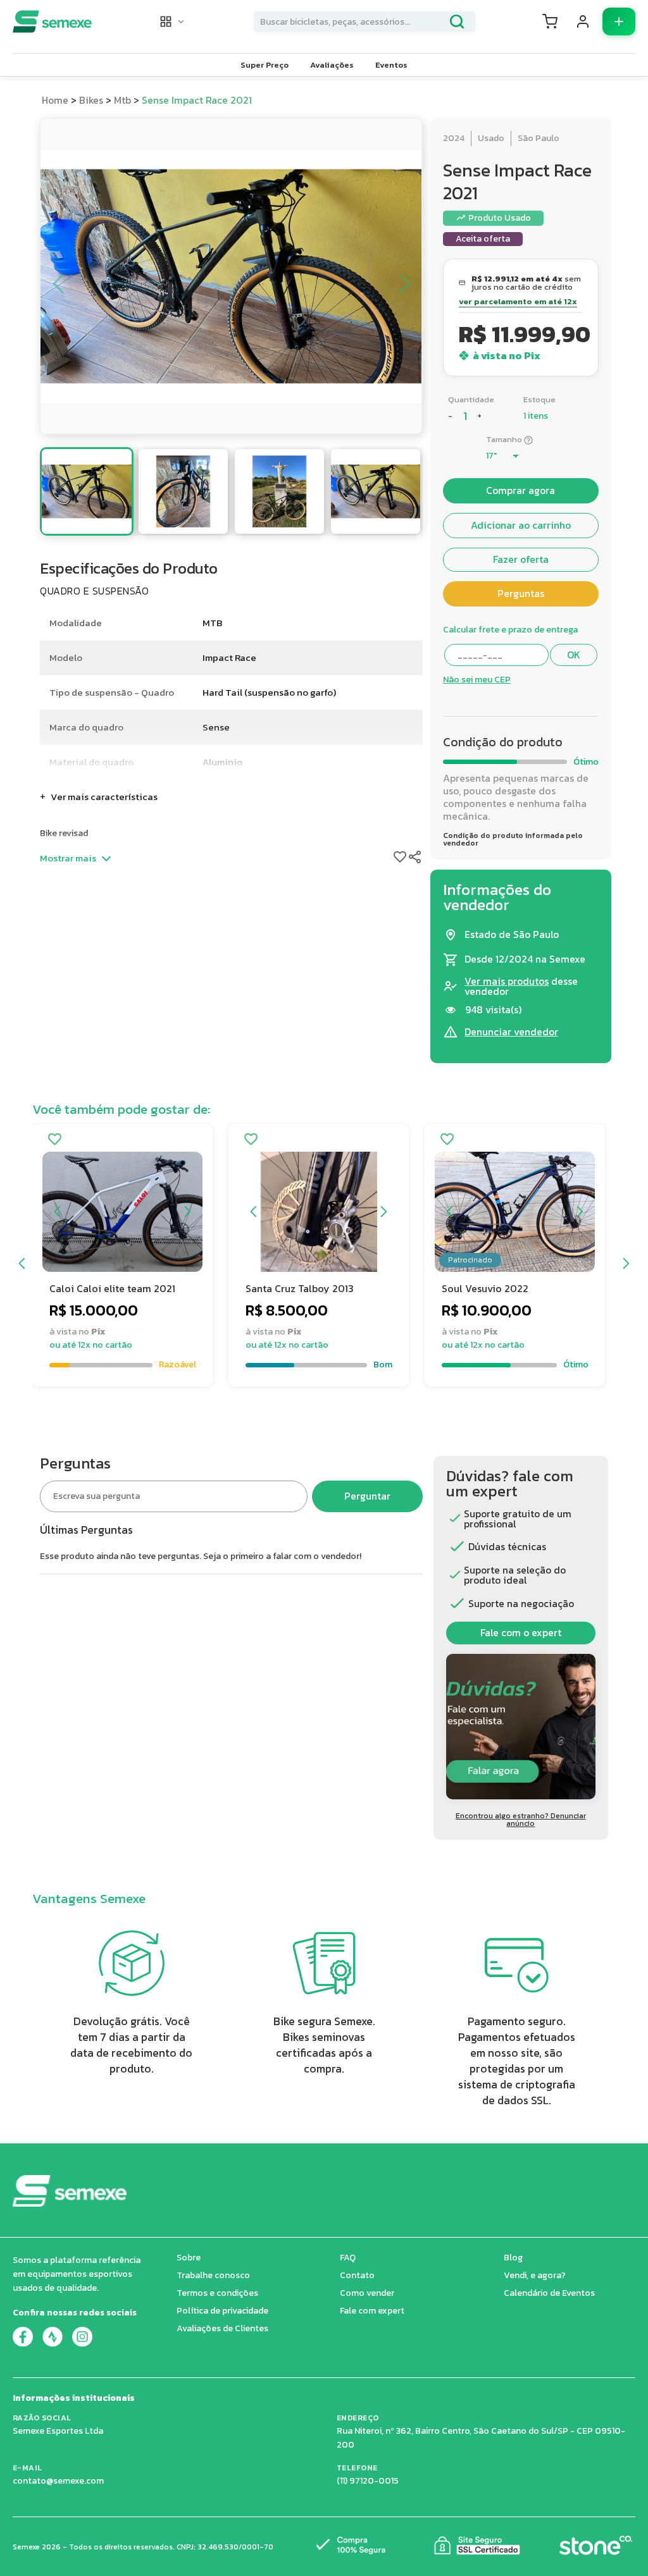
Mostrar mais (68, 858)
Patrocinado (470, 1260)
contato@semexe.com (58, 2481)
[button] (173, 22)
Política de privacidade (222, 2311)
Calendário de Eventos (549, 2293)
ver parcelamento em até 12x (518, 302)
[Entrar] (583, 22)
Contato (357, 2275)
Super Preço (265, 65)
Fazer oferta (521, 559)
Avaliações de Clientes (222, 2328)
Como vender (367, 2293)
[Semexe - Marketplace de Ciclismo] (52, 22)
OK (574, 655)
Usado (491, 138)
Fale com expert (372, 2311)
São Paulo (539, 138)
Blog (513, 2258)
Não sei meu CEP (477, 680)
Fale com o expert (521, 1633)
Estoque (539, 399)
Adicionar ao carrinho (521, 525)
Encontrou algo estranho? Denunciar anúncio (521, 1820)
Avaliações (332, 65)
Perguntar (367, 1496)
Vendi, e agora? (535, 2275)
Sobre (189, 2258)
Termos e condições (217, 2293)
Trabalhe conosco (213, 2275)
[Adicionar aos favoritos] (55, 1140)
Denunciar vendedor (511, 1032)
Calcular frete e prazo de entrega (510, 630)
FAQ (348, 2258)
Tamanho (504, 439)
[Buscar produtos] (457, 22)
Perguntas (521, 594)
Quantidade (471, 399)
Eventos (391, 65)
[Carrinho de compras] (550, 22)
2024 (454, 138)
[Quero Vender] (619, 22)
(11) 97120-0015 (368, 2481)
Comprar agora (520, 490)
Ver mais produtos (507, 981)
